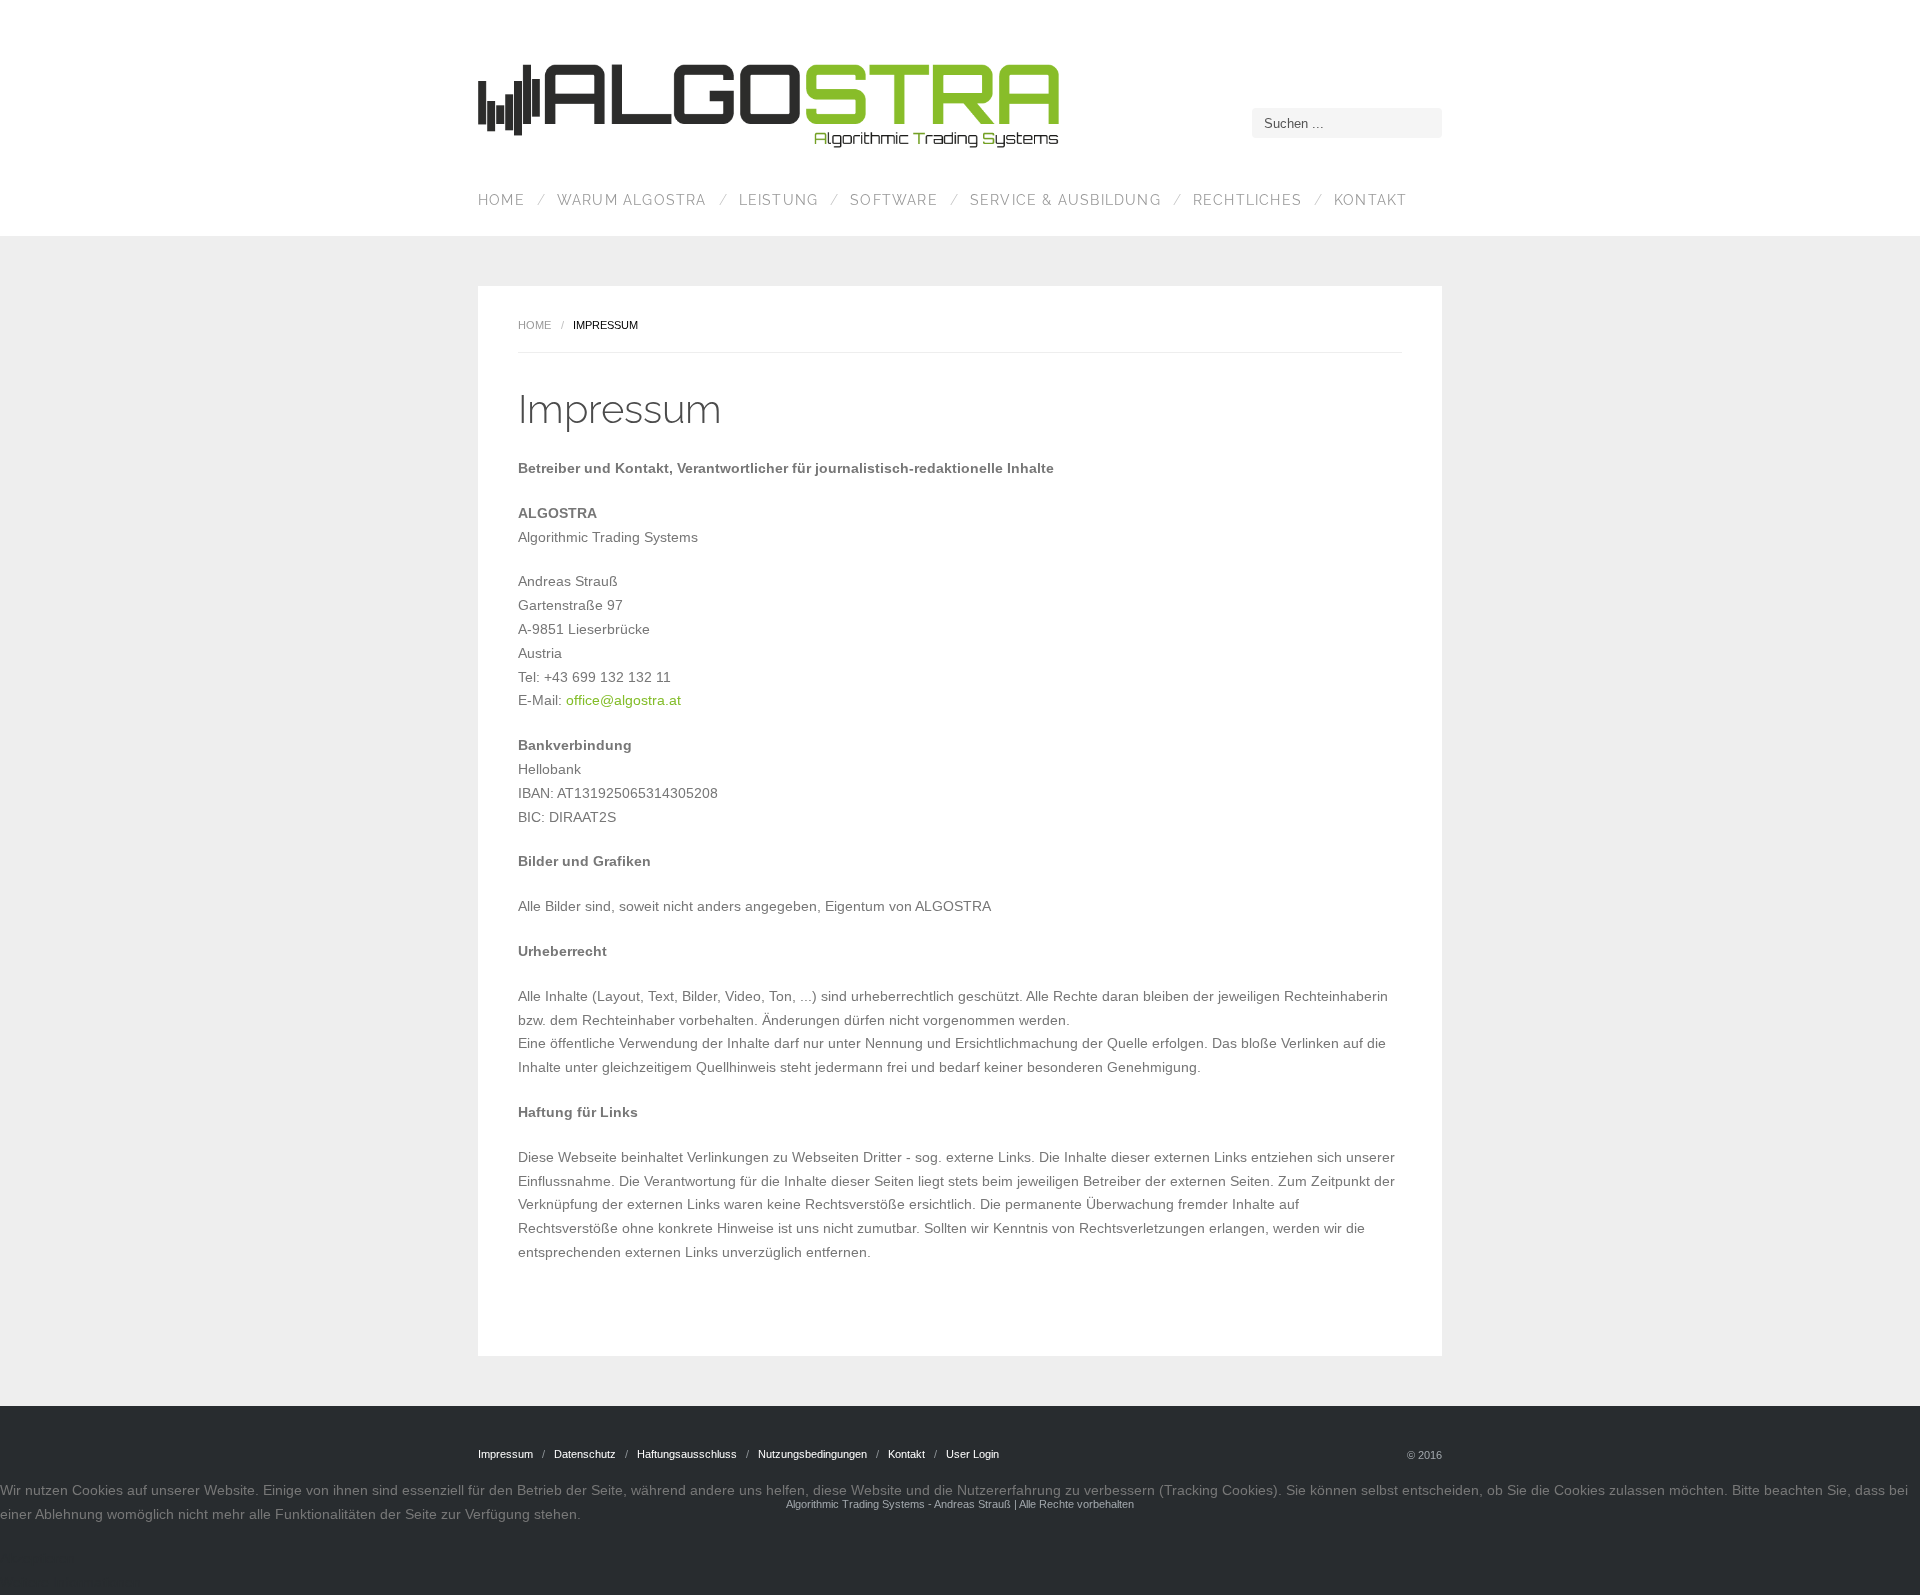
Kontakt (1370, 200)
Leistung (779, 200)
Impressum (505, 1454)
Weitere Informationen (70, 1582)
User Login (972, 1454)
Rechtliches (1247, 200)
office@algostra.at (623, 700)
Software (894, 200)
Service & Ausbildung (1065, 200)
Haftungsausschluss (687, 1454)
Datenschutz (585, 1454)
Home (501, 200)
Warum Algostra (632, 200)
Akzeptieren (37, 1558)
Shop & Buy (773, 109)
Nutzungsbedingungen (812, 1454)
